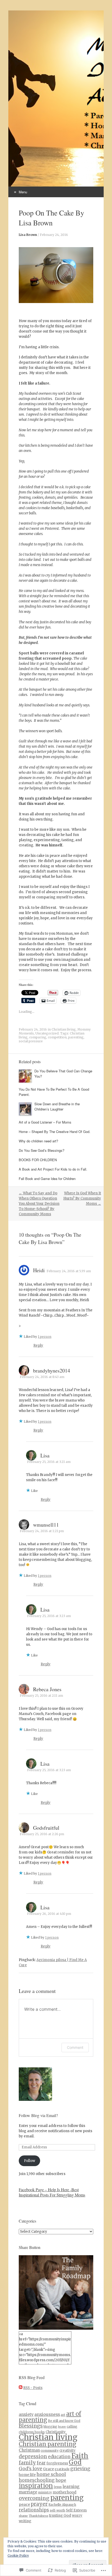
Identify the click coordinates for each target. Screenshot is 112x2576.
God (75, 2462)
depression (33, 2456)
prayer (39, 2504)
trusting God (60, 2516)
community (50, 2450)
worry (77, 2516)
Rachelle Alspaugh (62, 2505)
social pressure (31, 1041)
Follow (30, 2161)
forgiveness (57, 2463)
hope (61, 2480)
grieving (80, 2469)
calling (72, 2426)
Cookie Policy (18, 2555)
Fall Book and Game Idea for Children (47, 1179)
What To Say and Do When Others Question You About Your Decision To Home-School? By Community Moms (39, 1204)
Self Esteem (76, 2510)
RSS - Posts (33, 2388)
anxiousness (47, 2414)
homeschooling (37, 2480)
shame (23, 2516)
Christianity (56, 2432)
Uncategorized (47, 1033)
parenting (76, 1037)
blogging (50, 2426)
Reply (38, 1345)
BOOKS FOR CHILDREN (38, 1160)
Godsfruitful (46, 1828)
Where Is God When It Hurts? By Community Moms (82, 1198)
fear (41, 2463)
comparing (38, 1037)
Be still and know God (64, 2421)
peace (24, 2504)
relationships (34, 2510)
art (63, 2415)
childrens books (32, 2432)
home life (27, 2475)
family (27, 2463)
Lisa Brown (28, 235)
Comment (75, 2047)
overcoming (34, 2498)
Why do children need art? (38, 1141)
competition (57, 1037)
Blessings (31, 2426)
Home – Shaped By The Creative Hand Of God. (55, 1132)
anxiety (26, 2414)
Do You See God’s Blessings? (42, 1150)
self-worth (57, 2510)
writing (25, 2521)
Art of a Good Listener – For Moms (45, 1122)
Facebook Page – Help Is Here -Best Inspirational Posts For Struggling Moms (52, 2192)
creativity (67, 2450)
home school (51, 2474)
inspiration (36, 2486)
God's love (30, 2469)
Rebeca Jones (47, 1689)
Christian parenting (48, 2444)
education (59, 2457)
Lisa (45, 1455)
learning (71, 2487)
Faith (80, 2456)
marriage (28, 2492)
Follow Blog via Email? (38, 2115)
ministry (45, 2492)
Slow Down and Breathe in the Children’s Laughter (57, 1106)
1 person (45, 1337)
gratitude (62, 2469)
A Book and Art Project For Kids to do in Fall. (53, 1169)
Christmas (29, 2450)
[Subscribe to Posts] (21, 2388)
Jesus (58, 2487)
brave (62, 2427)
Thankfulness (38, 2516)
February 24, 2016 (54, 235)
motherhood (64, 2492)
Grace (48, 2469)
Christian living (64, 1029)
